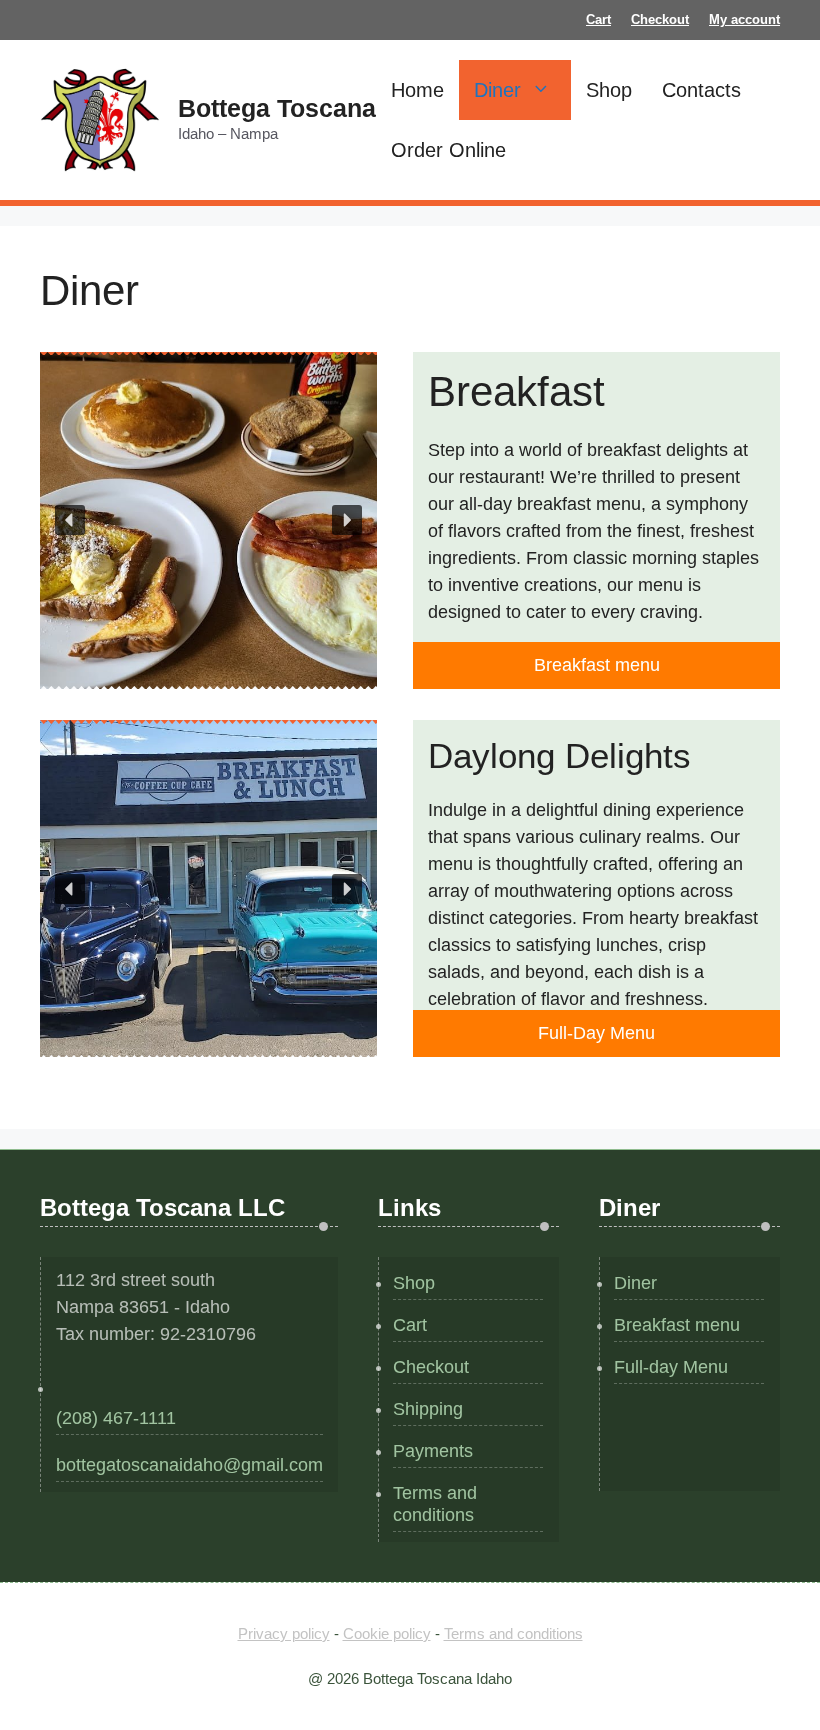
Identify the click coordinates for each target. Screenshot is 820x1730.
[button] (70, 520)
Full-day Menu (671, 1367)
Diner (497, 90)
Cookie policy (387, 1633)
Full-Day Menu (596, 1033)
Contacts (701, 90)
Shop (609, 90)
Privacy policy (284, 1633)
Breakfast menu (597, 665)
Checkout (660, 19)
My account (744, 19)
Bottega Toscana (277, 108)
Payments (433, 1451)
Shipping (428, 1409)
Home (417, 90)
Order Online (448, 150)
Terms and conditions (435, 1504)
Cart (598, 19)
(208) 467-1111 (116, 1418)
